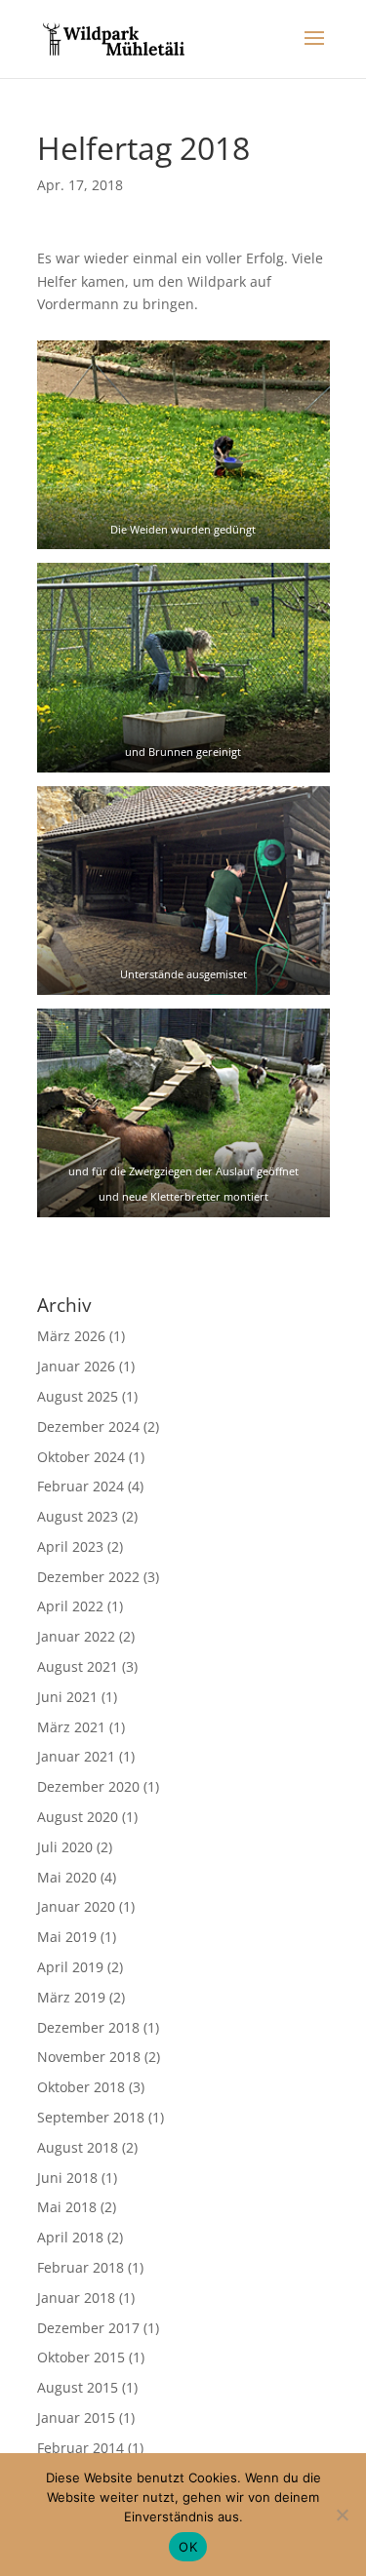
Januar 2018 (76, 2298)
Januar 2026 (76, 1366)
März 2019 (71, 1997)
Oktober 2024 (81, 1457)
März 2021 (71, 1727)
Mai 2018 (67, 2207)
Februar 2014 (81, 2448)
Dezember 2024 (88, 1427)
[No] (342, 2515)
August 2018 (78, 2147)
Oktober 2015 (81, 2357)
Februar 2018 (81, 2267)
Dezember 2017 (88, 2328)
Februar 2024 (81, 1486)
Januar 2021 (76, 1756)
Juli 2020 (65, 1847)
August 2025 (78, 1396)
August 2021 (78, 1666)
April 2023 (70, 1546)
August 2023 (78, 1516)
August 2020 (78, 1817)
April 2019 (70, 1967)
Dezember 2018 (88, 2027)
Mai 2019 (67, 1937)
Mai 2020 (67, 1877)
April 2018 (70, 2237)
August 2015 (78, 2387)
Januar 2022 (76, 1636)
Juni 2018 (67, 2178)
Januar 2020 (76, 1906)
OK (188, 2547)
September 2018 (91, 2117)
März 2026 (71, 1336)
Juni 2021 (67, 1697)
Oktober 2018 (81, 2087)
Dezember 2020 (88, 1786)
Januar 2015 (76, 2417)
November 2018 (89, 2057)
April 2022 (70, 1606)
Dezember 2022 (88, 1577)
